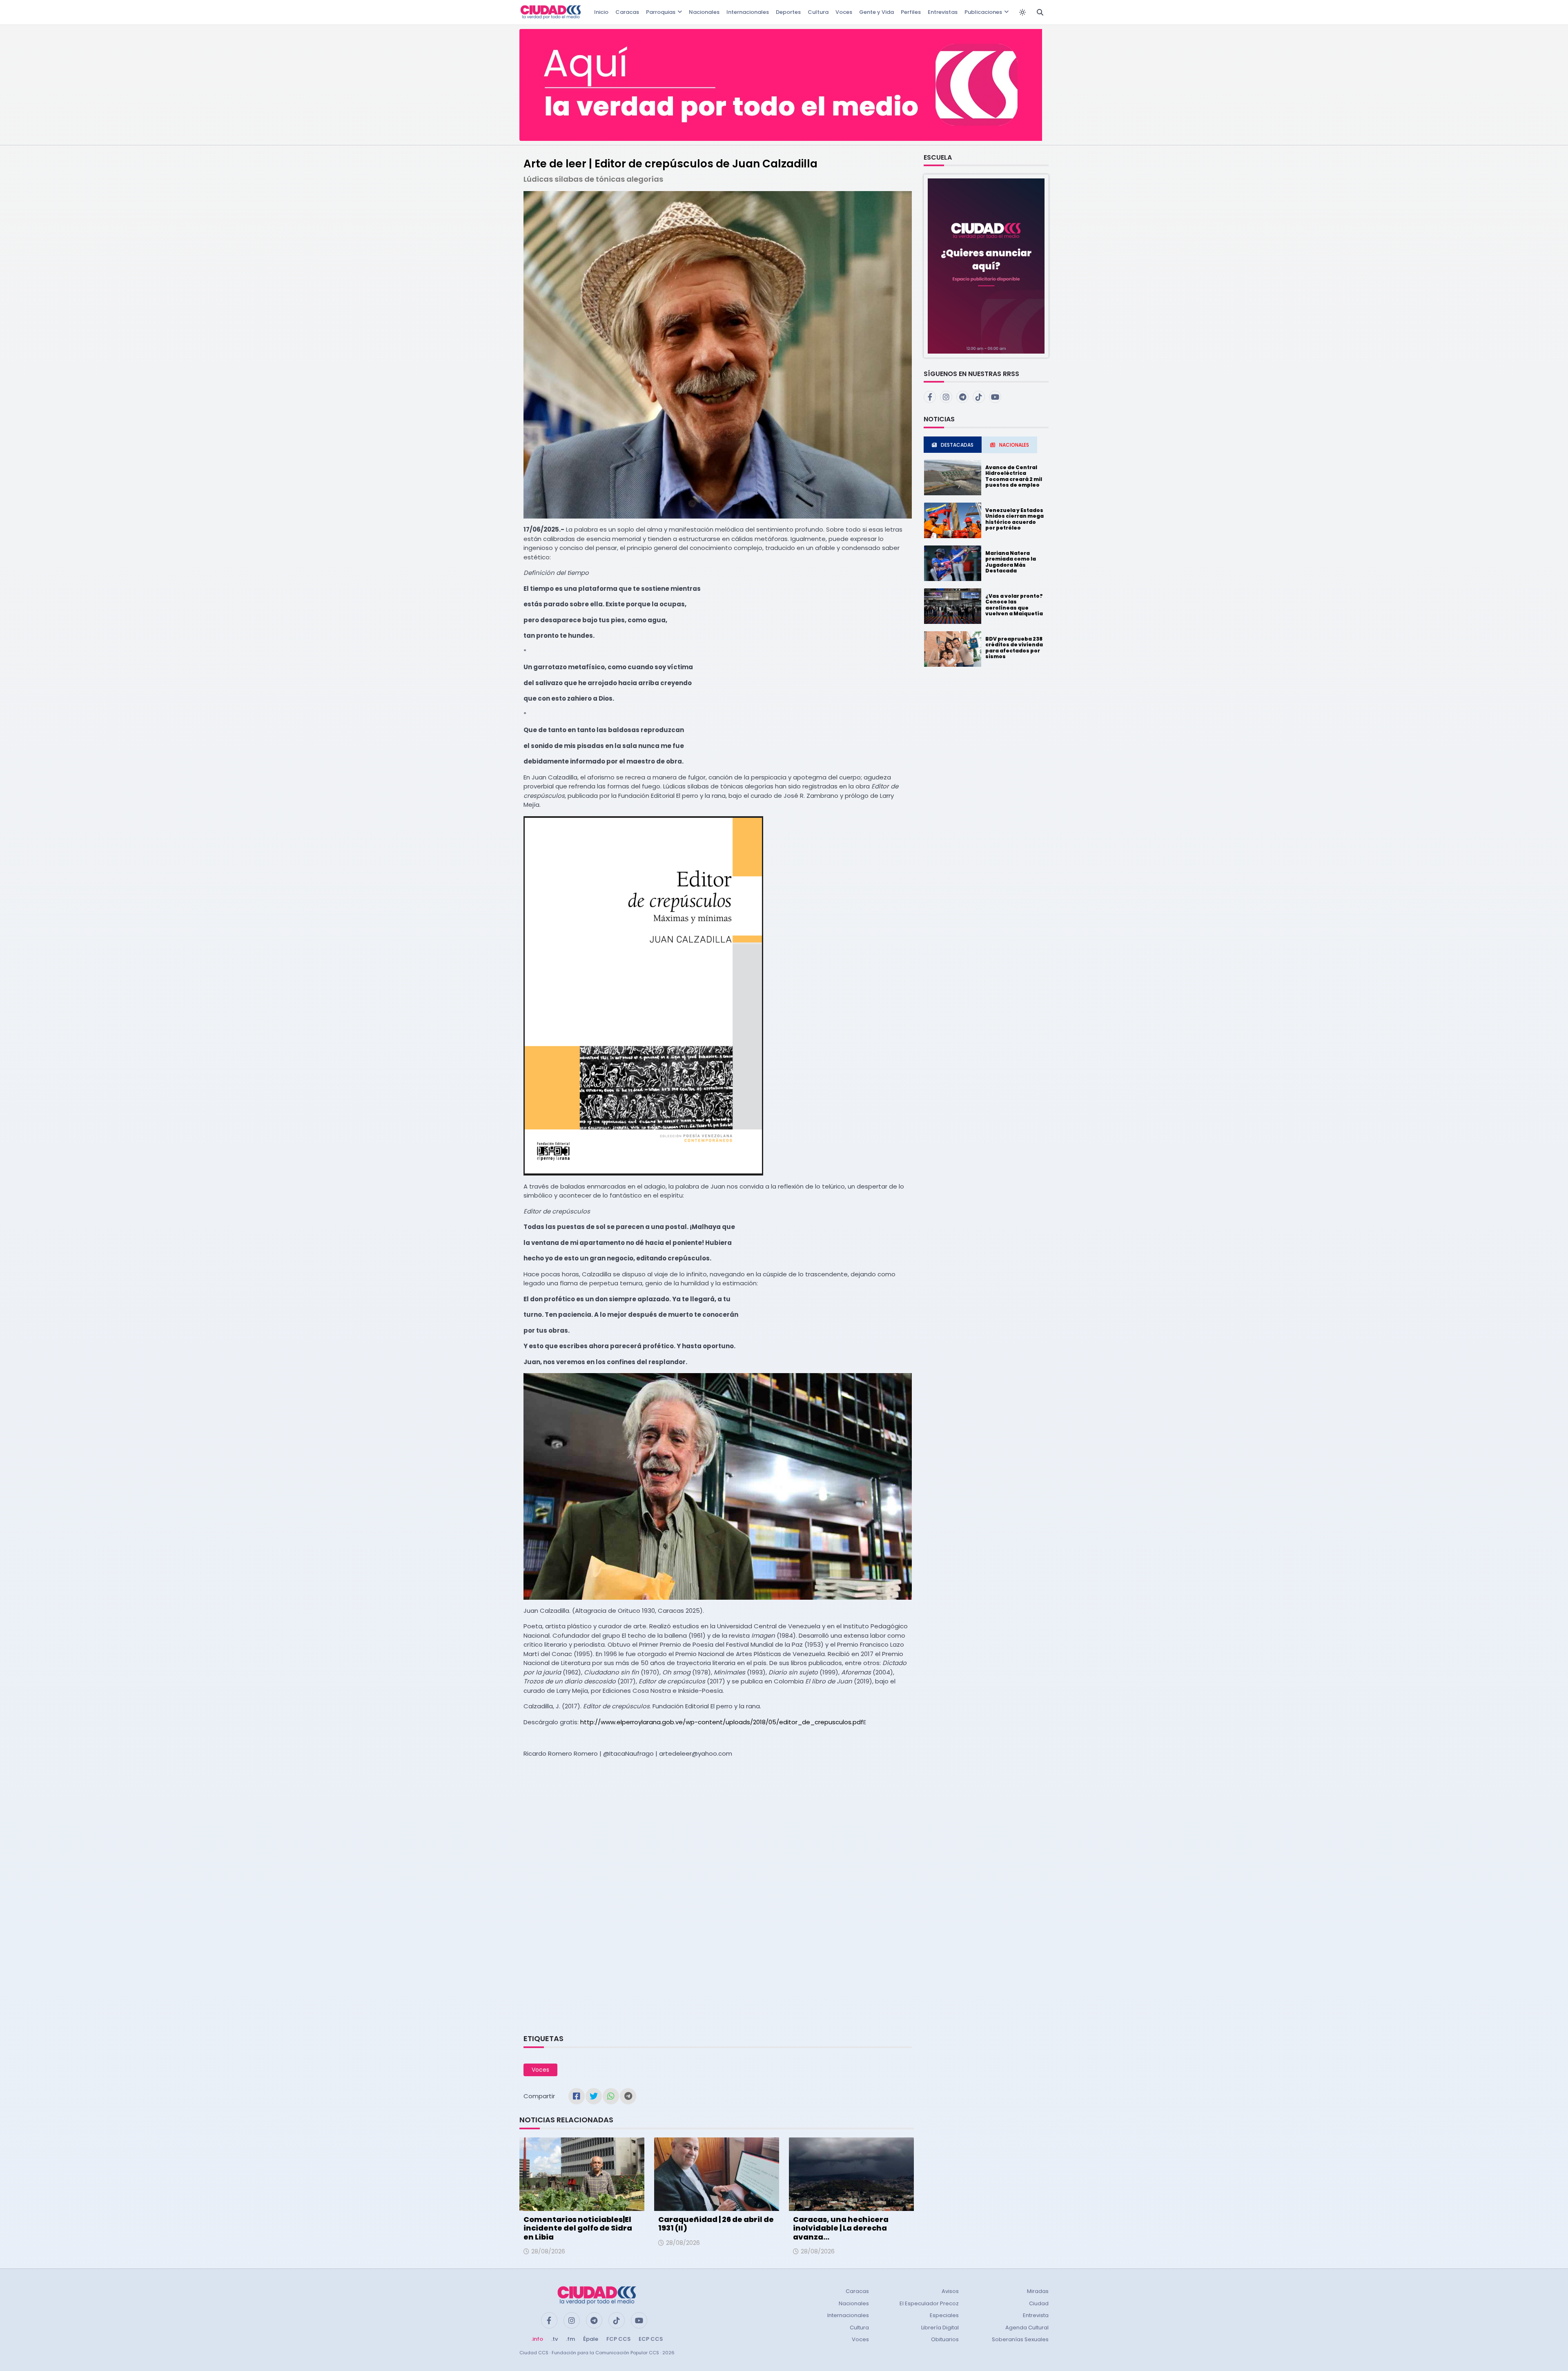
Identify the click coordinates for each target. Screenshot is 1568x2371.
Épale (591, 2339)
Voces (844, 12)
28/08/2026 (548, 2251)
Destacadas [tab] (957, 445)
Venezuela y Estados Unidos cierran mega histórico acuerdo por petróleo (1015, 519)
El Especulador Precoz (929, 2303)
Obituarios (945, 2339)
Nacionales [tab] (1014, 445)
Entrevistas (943, 12)
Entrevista (1036, 2315)
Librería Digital (940, 2328)
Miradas (1038, 2291)
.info (537, 2339)
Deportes (788, 12)
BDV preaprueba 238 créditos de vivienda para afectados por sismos (1014, 648)
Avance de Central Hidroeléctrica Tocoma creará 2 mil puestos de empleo (1014, 476)
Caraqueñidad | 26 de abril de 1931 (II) (716, 2224)
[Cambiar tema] (1022, 12)
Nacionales (704, 12)
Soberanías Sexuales (1020, 2339)
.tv (555, 2339)
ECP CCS (651, 2339)
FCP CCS (618, 2339)
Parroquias (661, 12)
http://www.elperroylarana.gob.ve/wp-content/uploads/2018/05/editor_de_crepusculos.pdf (722, 1722)
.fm (570, 2339)
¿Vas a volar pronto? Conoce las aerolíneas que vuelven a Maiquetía (1014, 605)
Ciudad (1039, 2303)
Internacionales (748, 12)
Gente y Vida (876, 12)
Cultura (818, 12)
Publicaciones (983, 12)
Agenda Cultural (1027, 2328)
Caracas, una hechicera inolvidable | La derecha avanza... (841, 2228)
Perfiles (911, 12)
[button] (986, 266)
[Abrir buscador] (1040, 12)
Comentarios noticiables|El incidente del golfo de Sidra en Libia (578, 2228)
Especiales (944, 2315)
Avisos (950, 2291)
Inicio (601, 12)
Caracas (627, 12)
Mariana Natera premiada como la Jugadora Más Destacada (1011, 562)
